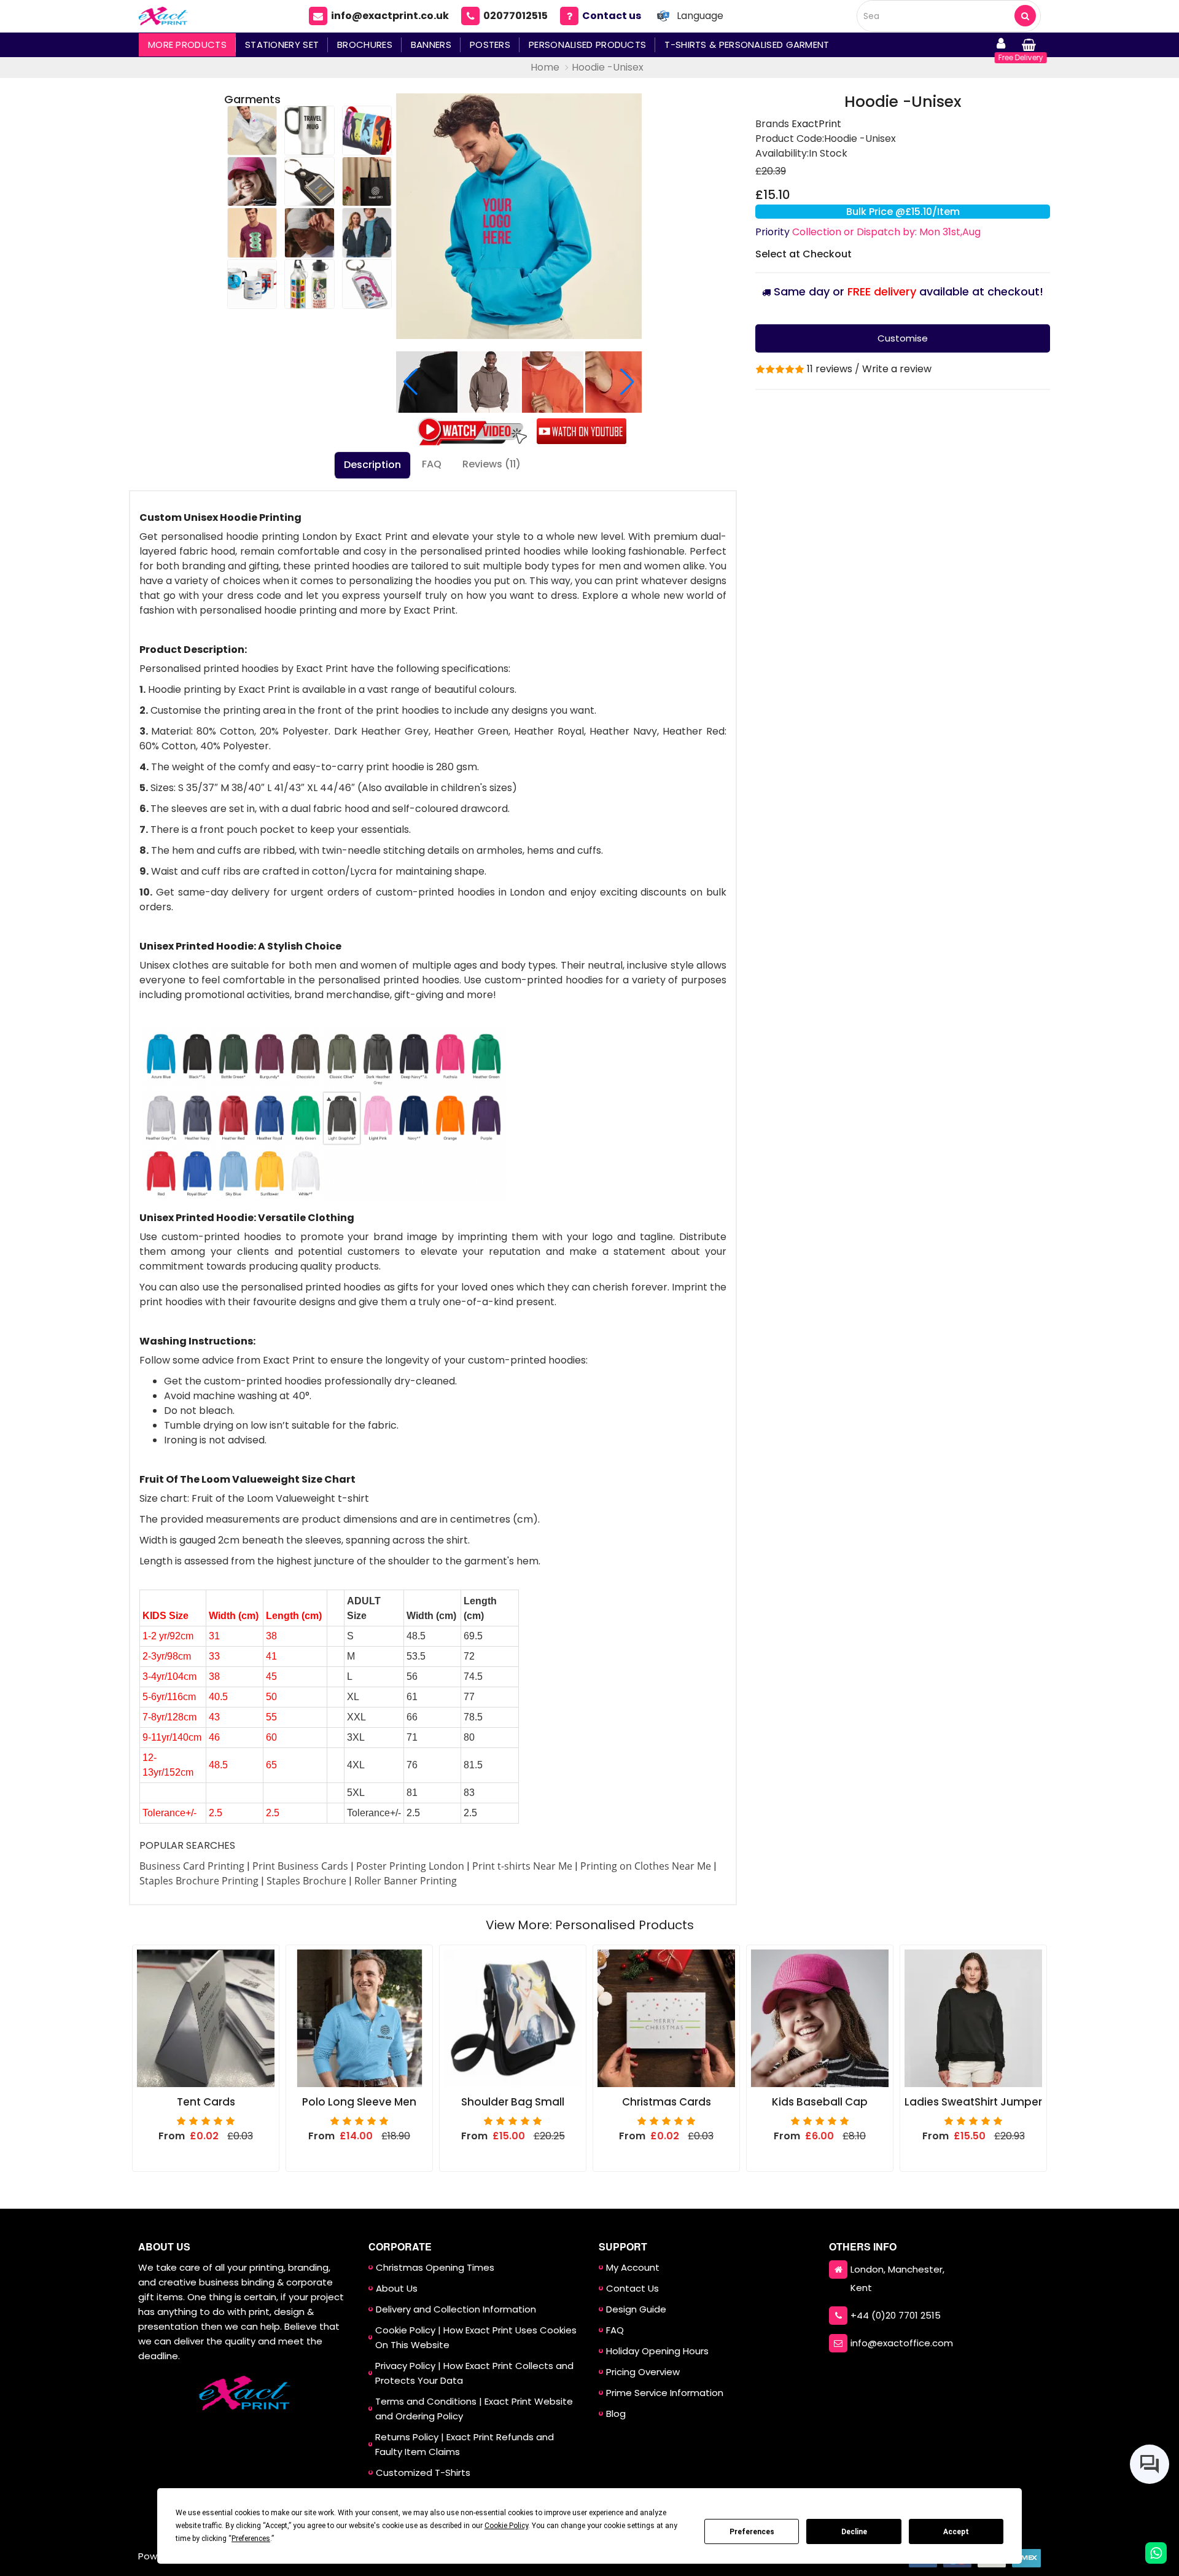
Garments (252, 99)
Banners (431, 45)
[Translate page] (663, 16)
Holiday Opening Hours (657, 2351)
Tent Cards (206, 2102)
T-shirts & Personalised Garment (747, 45)
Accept (956, 2532)
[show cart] (1029, 45)
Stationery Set (282, 45)
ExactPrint (816, 124)
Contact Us (632, 2288)
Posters (490, 45)
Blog (616, 2414)
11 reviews (830, 369)
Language (700, 16)
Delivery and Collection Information (456, 2309)
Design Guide (636, 2309)
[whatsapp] (1156, 2553)
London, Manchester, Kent (897, 2278)
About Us (397, 2288)
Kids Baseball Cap (820, 2102)
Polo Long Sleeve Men (359, 2102)
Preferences (752, 2532)
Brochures (365, 45)
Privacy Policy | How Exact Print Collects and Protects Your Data (474, 2373)
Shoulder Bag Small (513, 2102)
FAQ (432, 464)
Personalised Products (587, 45)
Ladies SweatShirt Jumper (973, 2102)
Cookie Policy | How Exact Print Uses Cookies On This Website (476, 2337)
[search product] (1025, 16)
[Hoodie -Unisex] (519, 216)
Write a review (897, 369)
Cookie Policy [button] (506, 2526)
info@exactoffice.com (902, 2343)
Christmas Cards (667, 2102)
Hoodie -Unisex (608, 67)
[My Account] (1001, 45)
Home (545, 67)
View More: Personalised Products (590, 1925)
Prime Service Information (665, 2393)
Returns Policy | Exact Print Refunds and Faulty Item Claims (465, 2444)
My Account (633, 2267)
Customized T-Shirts (423, 2473)
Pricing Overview (643, 2372)
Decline (854, 2532)
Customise (903, 338)
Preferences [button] (251, 2539)
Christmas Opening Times (435, 2267)
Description (372, 465)
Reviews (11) (492, 464)
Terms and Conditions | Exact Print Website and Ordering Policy (474, 2409)
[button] (627, 382)
